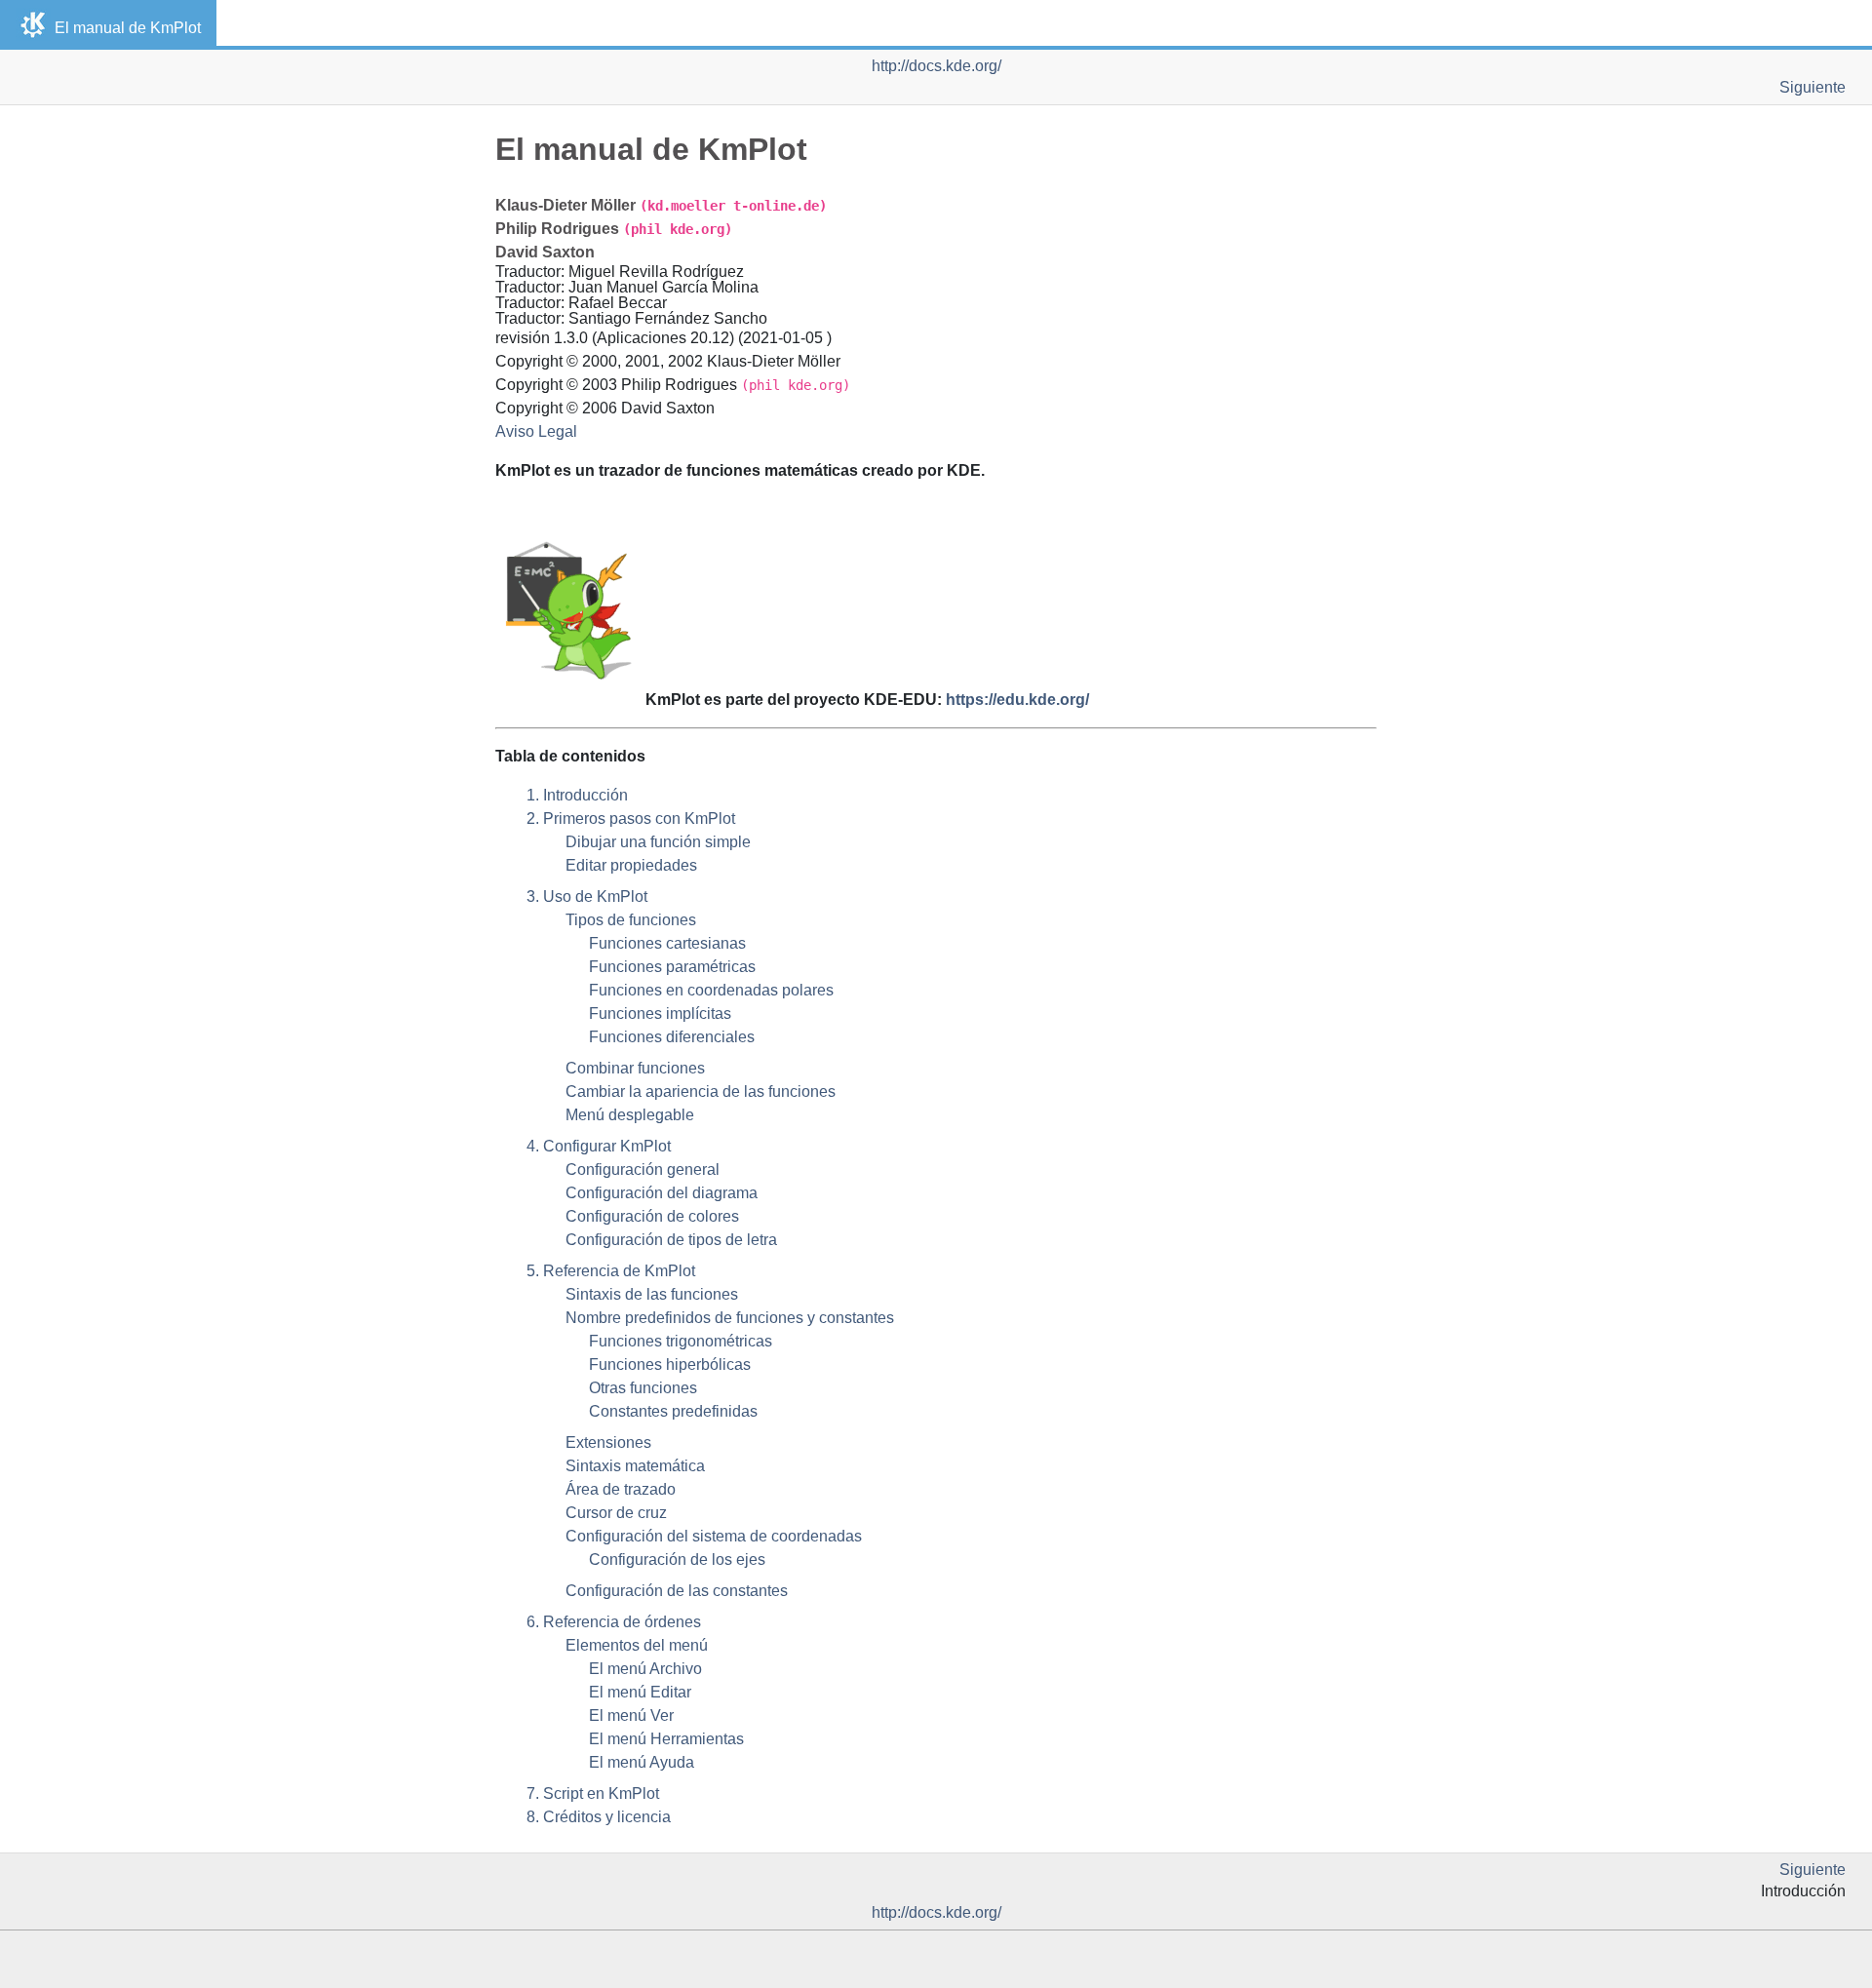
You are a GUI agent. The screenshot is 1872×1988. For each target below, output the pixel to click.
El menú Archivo (645, 1669)
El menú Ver (631, 1715)
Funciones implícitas (660, 1013)
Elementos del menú (637, 1645)
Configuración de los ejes (677, 1559)
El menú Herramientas (666, 1739)
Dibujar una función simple (658, 842)
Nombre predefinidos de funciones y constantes (730, 1318)
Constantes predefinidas (673, 1411)
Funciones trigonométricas (681, 1341)
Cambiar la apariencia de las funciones (701, 1091)
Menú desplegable (630, 1115)
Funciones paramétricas (672, 967)
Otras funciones (643, 1388)
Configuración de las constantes (677, 1591)
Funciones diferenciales (672, 1037)
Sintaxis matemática (635, 1466)
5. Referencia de (611, 1271)
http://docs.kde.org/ (936, 66)
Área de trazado (621, 1489)
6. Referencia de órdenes (614, 1622)
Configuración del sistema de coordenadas (714, 1536)
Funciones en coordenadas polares (711, 990)
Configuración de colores (652, 1216)
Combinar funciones (635, 1068)
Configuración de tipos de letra (671, 1240)
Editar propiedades (631, 865)
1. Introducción (577, 795)
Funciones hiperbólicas (670, 1364)
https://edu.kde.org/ (1017, 700)
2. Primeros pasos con (631, 819)
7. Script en (593, 1793)
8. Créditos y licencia (599, 1817)
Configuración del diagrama (662, 1193)
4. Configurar (599, 1146)
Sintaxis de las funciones (652, 1294)
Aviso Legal (536, 431)
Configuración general (643, 1169)
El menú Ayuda (642, 1762)
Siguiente (1813, 87)
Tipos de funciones (631, 920)
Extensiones (608, 1442)
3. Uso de (587, 897)
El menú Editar (640, 1692)
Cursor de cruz (616, 1513)
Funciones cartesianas (667, 943)
